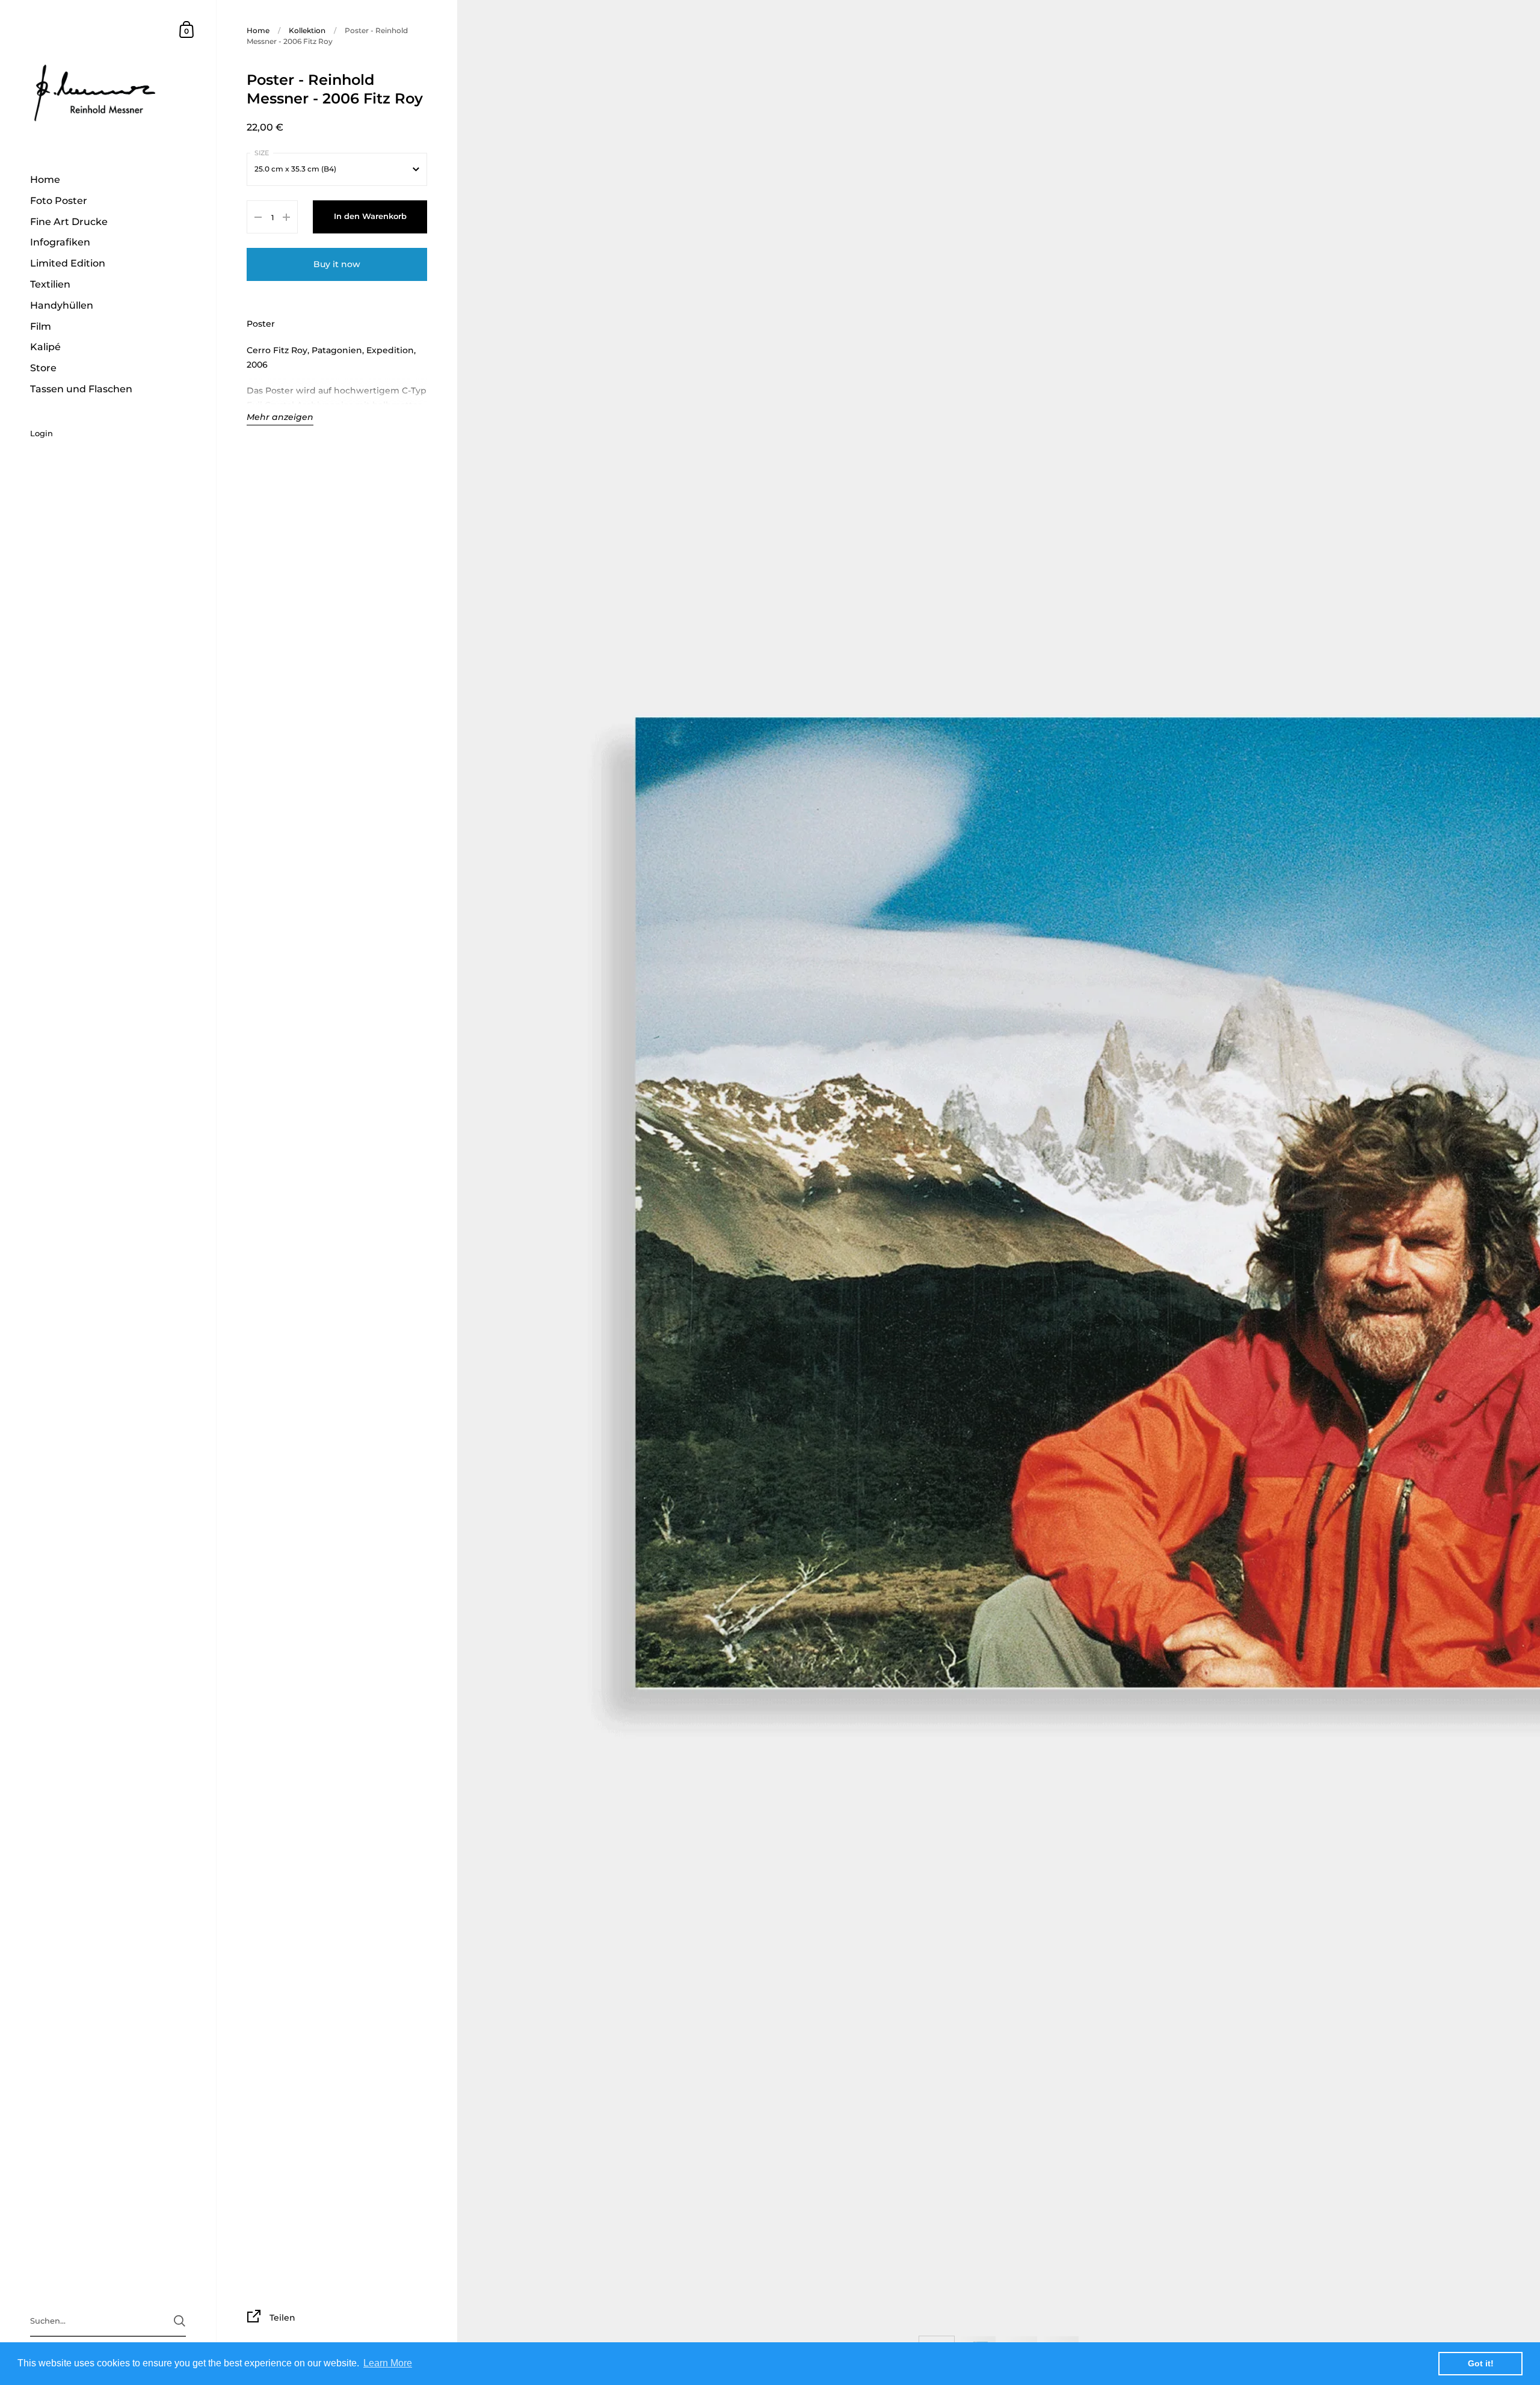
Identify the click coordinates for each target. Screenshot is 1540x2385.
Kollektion (307, 30)
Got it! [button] (1481, 2363)
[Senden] (180, 2321)
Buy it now (337, 264)
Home (258, 30)
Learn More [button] (388, 2363)
